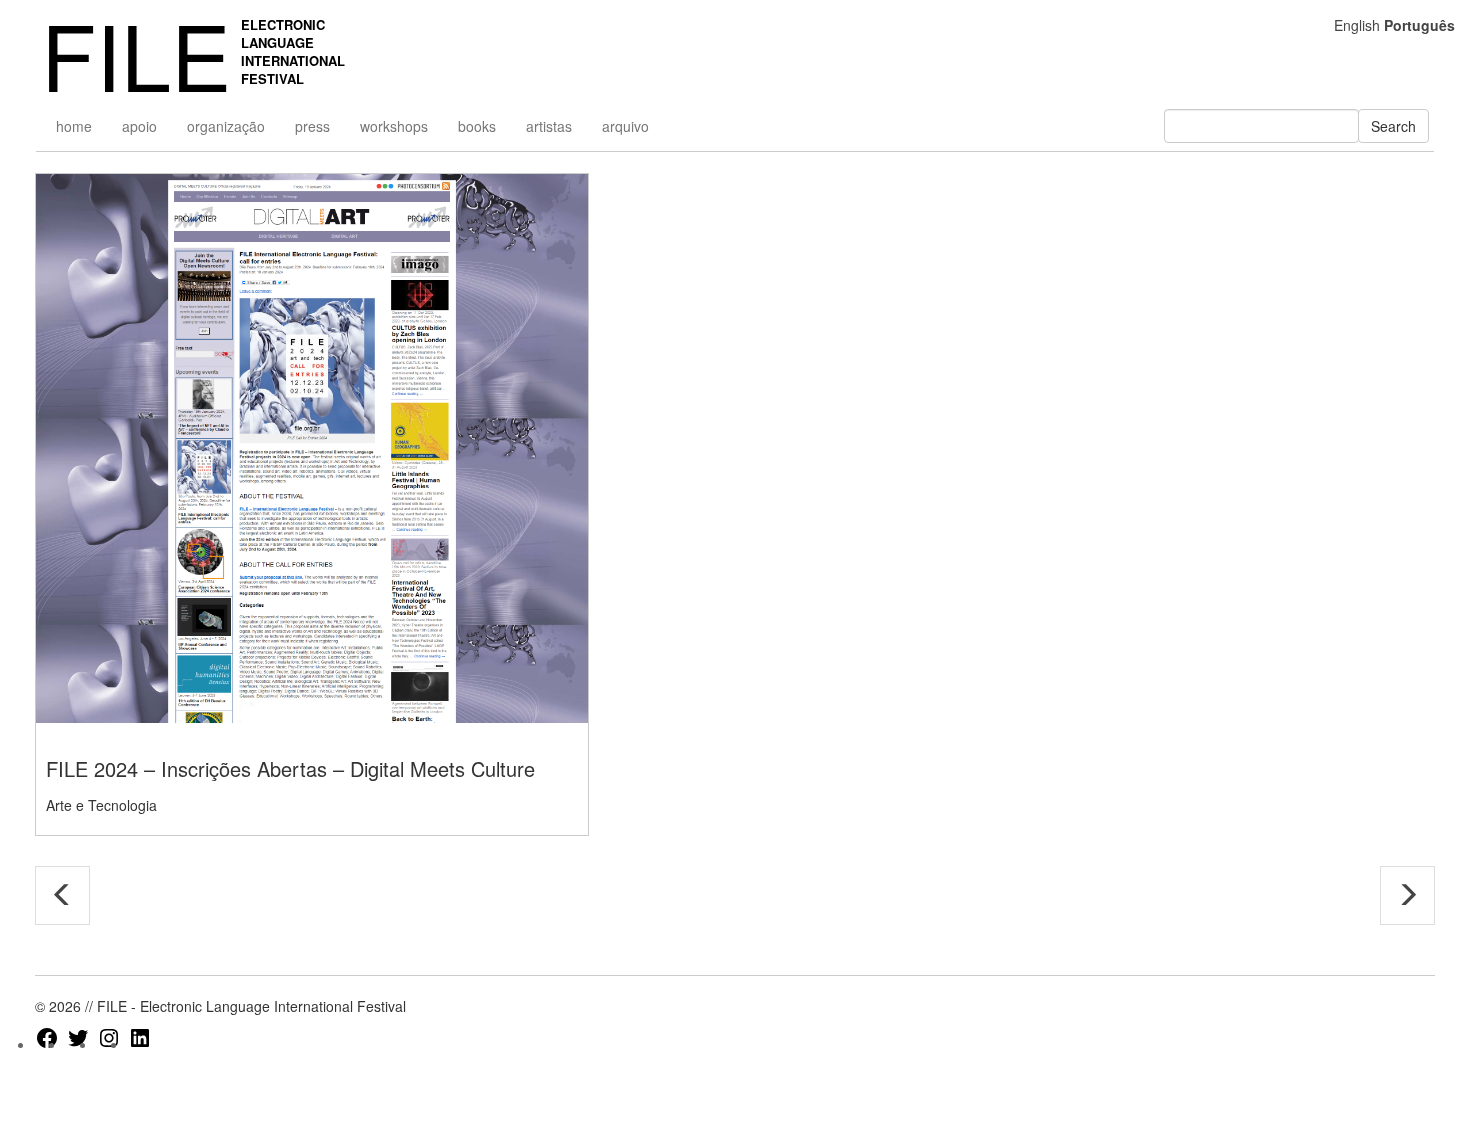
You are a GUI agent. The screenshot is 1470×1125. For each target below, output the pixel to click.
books (477, 126)
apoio (139, 126)
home (74, 126)
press (312, 126)
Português (1419, 25)
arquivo (625, 126)
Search (1393, 126)
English (1357, 25)
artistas (549, 126)
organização (226, 126)
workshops (394, 126)
